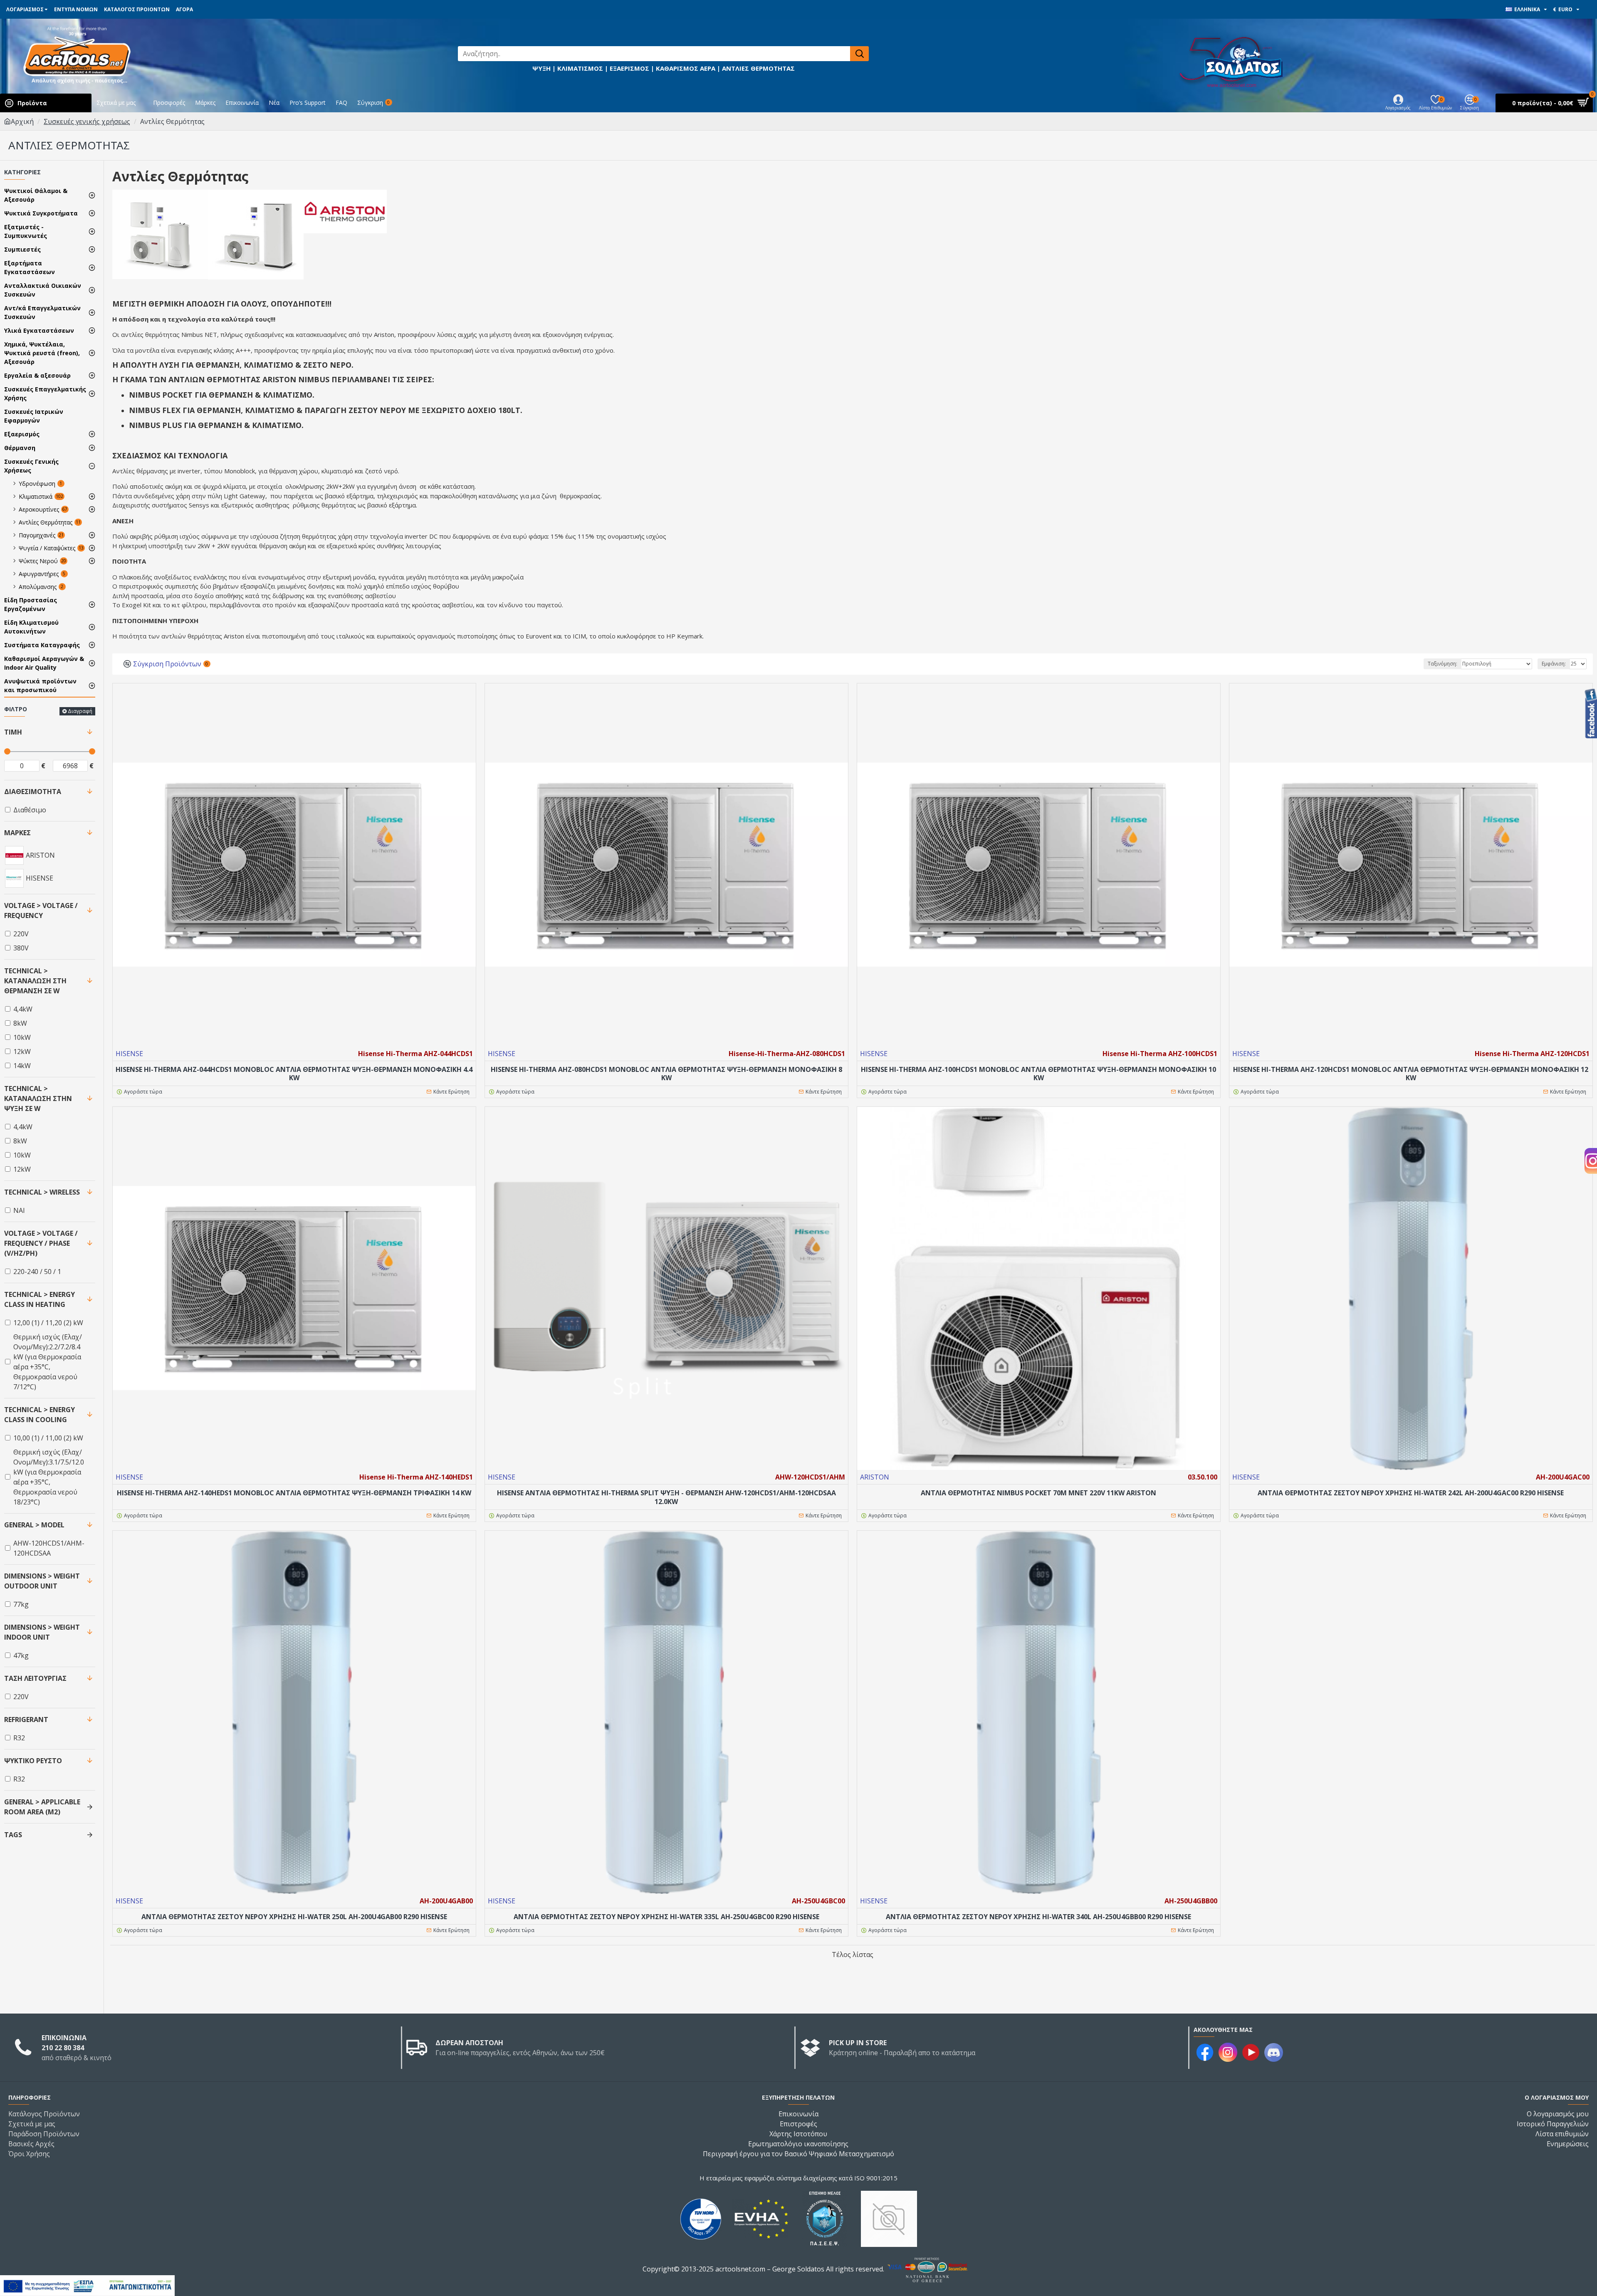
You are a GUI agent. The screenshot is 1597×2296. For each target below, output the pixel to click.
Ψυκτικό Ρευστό (33, 1761)
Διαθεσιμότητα (33, 792)
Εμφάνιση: (1554, 664)
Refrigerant (26, 1720)
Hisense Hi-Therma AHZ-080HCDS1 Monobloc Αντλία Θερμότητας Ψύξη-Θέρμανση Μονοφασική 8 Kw (666, 1074)
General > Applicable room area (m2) (42, 1807)
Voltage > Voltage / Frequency (41, 910)
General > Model (34, 1525)
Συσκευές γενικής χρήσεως (87, 121)
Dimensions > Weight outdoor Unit (42, 1581)
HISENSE (129, 1054)
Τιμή (13, 732)
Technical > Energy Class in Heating (40, 1299)
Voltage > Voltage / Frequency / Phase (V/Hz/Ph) (41, 1243)
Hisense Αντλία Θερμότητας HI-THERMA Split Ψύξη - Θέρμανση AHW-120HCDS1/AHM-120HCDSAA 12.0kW (666, 1497)
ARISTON (875, 1477)
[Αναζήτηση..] (859, 54)
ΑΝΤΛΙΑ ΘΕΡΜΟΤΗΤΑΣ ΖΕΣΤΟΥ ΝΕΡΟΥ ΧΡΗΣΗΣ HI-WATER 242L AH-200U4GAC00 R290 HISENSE (1411, 1493)
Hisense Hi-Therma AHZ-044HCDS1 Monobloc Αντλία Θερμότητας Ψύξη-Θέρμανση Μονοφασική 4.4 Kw (294, 1074)
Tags (13, 1835)
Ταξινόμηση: (1442, 664)
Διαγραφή (80, 711)
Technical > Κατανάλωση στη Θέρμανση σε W (35, 981)
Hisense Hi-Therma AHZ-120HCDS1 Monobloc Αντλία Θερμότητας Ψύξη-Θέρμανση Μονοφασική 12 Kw (1411, 1074)
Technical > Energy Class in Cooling (40, 1415)
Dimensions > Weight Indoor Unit (42, 1632)
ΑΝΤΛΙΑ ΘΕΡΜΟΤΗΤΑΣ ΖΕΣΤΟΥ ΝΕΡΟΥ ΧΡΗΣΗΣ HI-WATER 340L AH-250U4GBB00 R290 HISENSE (1038, 1917)
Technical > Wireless (42, 1192)
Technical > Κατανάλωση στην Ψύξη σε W (38, 1099)
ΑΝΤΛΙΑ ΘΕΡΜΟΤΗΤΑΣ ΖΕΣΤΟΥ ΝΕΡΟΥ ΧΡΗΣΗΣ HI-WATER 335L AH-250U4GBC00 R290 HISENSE (666, 1917)
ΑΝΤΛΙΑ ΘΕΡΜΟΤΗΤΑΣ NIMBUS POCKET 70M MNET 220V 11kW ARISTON (1038, 1493)
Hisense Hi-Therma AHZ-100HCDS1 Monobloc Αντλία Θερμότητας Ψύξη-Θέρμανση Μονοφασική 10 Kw (1038, 1074)
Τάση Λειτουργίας (35, 1678)
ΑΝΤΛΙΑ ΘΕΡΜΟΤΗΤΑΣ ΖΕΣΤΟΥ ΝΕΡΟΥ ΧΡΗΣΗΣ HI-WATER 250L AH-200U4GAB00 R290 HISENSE (294, 1917)
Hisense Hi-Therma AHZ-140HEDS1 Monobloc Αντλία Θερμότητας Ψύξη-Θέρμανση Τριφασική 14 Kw (294, 1493)
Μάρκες (17, 833)
